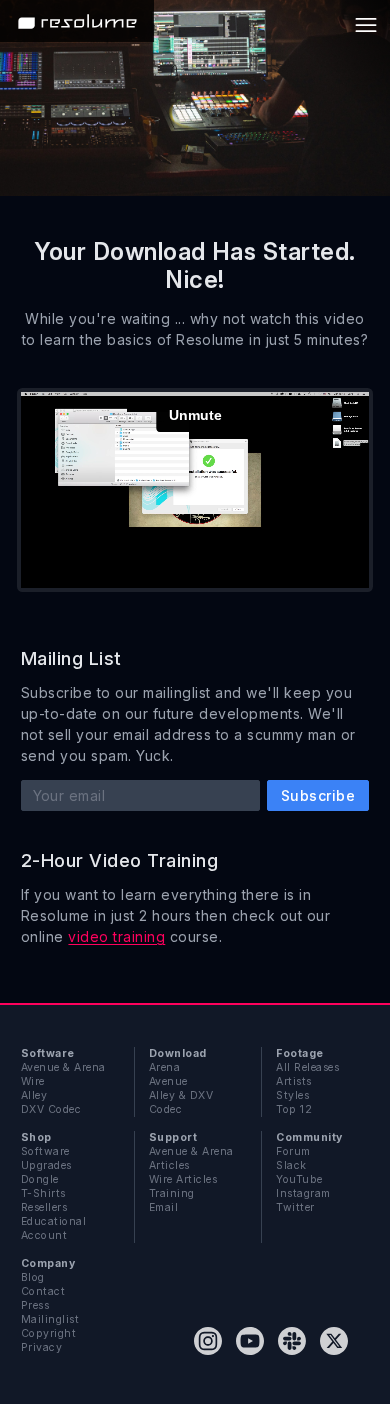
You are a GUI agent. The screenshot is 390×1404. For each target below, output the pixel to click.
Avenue (168, 1081)
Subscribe (318, 795)
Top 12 (294, 1109)
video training (116, 936)
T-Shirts (43, 1193)
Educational (53, 1221)
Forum (293, 1151)
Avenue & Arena (63, 1067)
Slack (291, 1165)
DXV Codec (51, 1109)
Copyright (48, 1333)
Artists (293, 1081)
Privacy (41, 1347)
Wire (33, 1081)
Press (35, 1305)
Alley (34, 1095)
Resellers (44, 1207)
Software (45, 1151)
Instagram (303, 1193)
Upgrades (46, 1165)
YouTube (299, 1179)
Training (172, 1193)
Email (163, 1207)
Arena (164, 1067)
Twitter (295, 1207)
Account (44, 1235)
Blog (33, 1277)
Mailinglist (50, 1319)
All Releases (307, 1067)
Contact (43, 1291)
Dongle (40, 1179)
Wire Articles (183, 1179)
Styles (292, 1095)
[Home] (77, 21)
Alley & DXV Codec (181, 1102)
